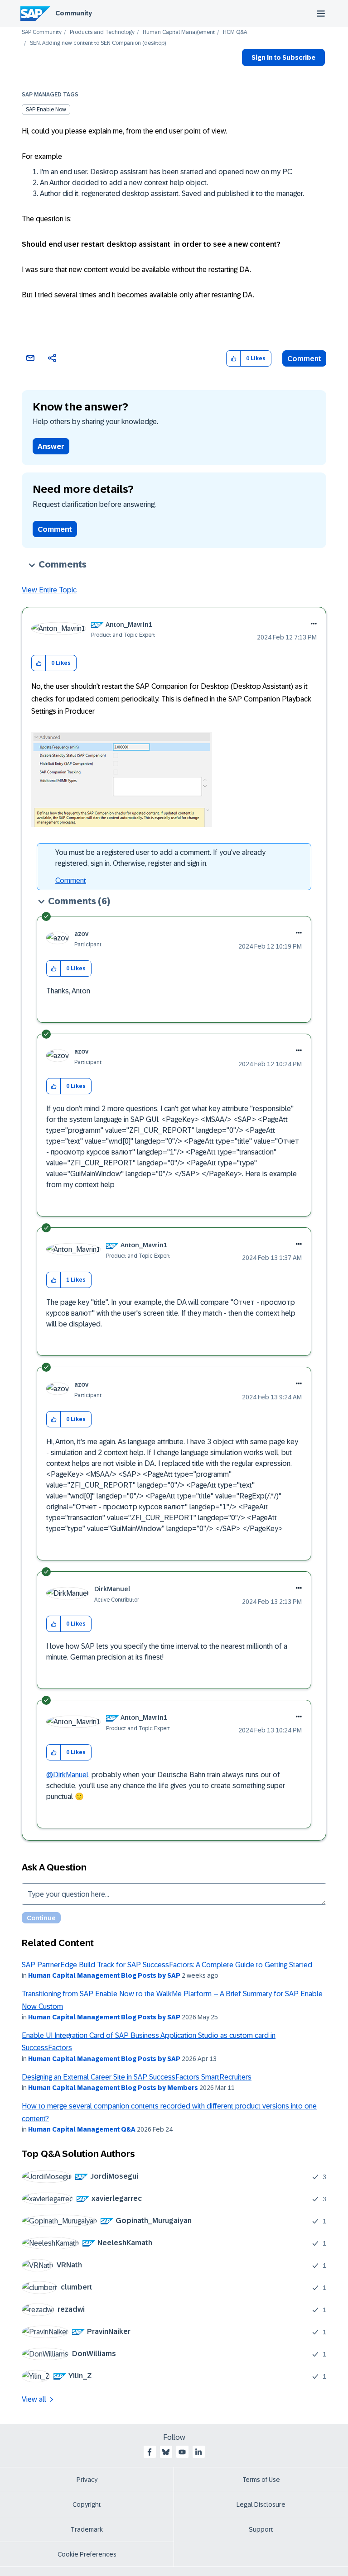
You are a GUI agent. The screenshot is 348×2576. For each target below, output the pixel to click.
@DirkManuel (67, 1775)
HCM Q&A (235, 32)
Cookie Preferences (87, 2554)
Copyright (87, 2504)
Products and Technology (102, 32)
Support (261, 2529)
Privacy (87, 2480)
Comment (304, 359)
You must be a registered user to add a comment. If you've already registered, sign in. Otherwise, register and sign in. (160, 858)
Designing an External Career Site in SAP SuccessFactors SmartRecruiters (137, 2077)
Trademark (87, 2529)
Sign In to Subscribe (283, 57)
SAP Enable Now (46, 110)
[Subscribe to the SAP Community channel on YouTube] (182, 2452)
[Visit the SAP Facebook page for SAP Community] (150, 2452)
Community (74, 13)
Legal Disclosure (261, 2504)
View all (34, 2399)
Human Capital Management (179, 32)
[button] (234, 359)
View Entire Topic (49, 590)
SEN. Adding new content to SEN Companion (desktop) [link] (98, 43)
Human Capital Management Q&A (82, 2129)
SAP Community (42, 32)
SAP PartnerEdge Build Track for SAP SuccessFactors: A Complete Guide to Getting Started (167, 1965)
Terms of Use (261, 2480)
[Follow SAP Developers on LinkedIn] (198, 2452)
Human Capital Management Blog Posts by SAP (104, 1975)
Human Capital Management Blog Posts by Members (113, 2088)
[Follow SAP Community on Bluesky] (166, 2452)
